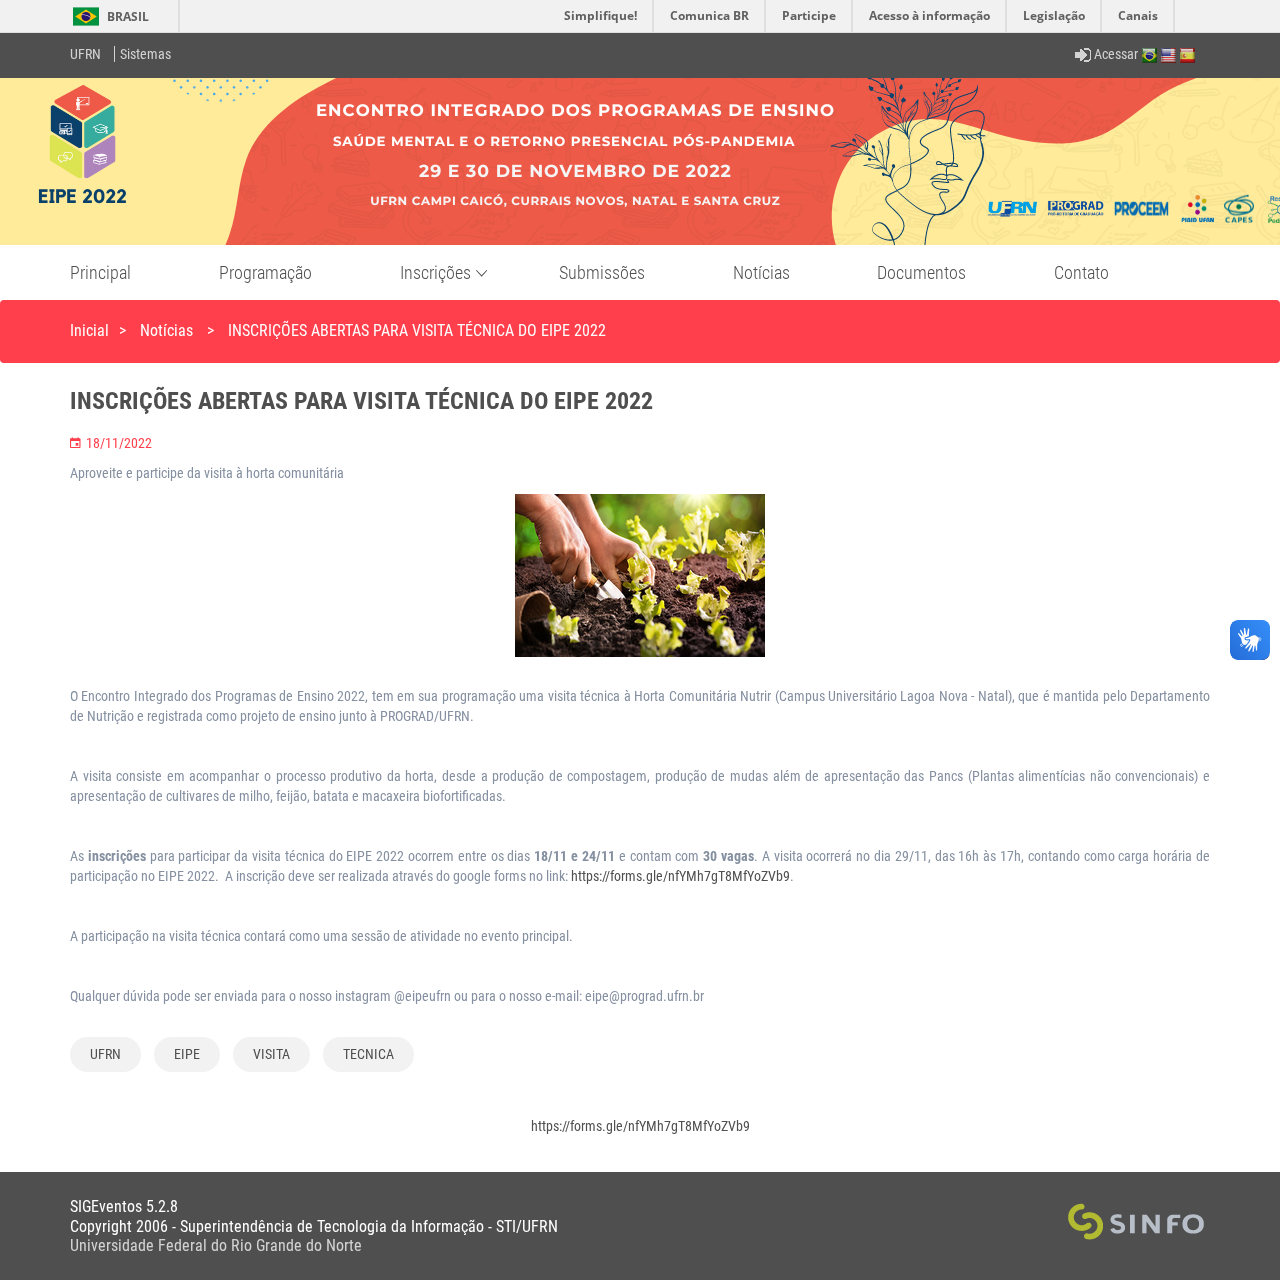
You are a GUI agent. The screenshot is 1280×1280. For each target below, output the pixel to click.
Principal (100, 272)
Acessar (1114, 54)
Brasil (107, 16)
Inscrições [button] (435, 272)
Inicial (89, 330)
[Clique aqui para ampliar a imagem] (640, 582)
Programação (265, 272)
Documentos (921, 272)
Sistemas (145, 54)
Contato (1081, 272)
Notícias (761, 272)
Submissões (602, 272)
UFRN (85, 54)
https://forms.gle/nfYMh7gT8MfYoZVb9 (680, 876)
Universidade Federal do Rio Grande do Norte (216, 1245)
